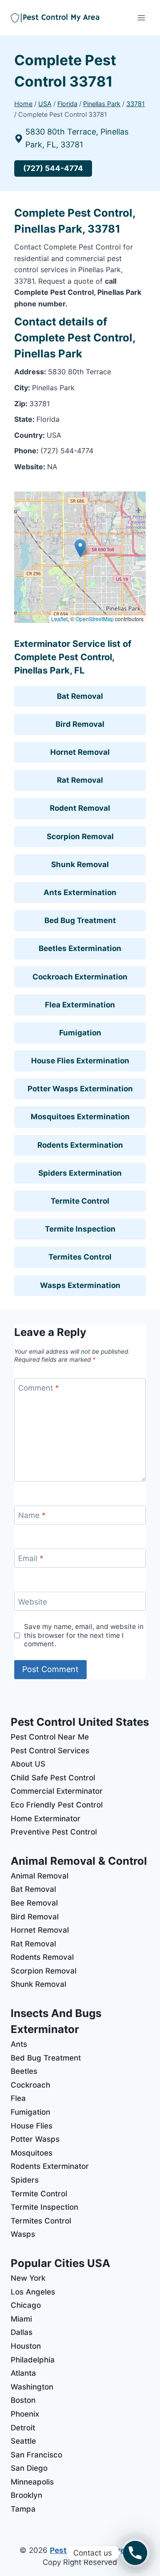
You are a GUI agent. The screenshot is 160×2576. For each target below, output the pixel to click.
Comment (39, 1388)
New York (28, 2278)
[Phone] (135, 2553)
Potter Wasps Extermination (80, 1089)
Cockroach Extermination (80, 977)
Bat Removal (80, 696)
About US (28, 1764)
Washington (32, 2387)
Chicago (26, 2305)
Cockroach (30, 2085)
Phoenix (25, 2414)
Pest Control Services (50, 1751)
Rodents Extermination (80, 1145)
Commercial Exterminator (57, 1791)
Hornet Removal (80, 752)
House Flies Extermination (80, 1061)
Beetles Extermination (80, 948)
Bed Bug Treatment (80, 920)
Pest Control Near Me (50, 1737)
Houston (26, 2346)
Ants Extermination (80, 892)
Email (31, 1558)
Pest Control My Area (90, 2550)
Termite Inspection (80, 1229)
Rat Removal (80, 780)
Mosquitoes (32, 2153)
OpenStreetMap (95, 619)
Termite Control (80, 1201)
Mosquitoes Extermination (80, 1117)
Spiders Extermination (80, 1173)
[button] (80, 548)
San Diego (29, 2468)
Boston (23, 2400)
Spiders (25, 2180)
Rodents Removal (42, 1957)
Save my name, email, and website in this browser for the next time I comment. (84, 1635)
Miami (21, 2319)
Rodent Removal (80, 808)
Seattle (23, 2441)
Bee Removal (34, 1903)
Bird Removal (80, 724)
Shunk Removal (80, 864)
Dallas (22, 2332)
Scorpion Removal (80, 836)
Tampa (23, 2509)
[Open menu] (141, 18)
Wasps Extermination (80, 1285)
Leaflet (59, 619)
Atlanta (23, 2373)
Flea (18, 2098)
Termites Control (80, 1257)
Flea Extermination (80, 1005)
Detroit (23, 2428)
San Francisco (36, 2455)
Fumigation (80, 1033)
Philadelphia (33, 2360)
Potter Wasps (35, 2139)
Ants (19, 2044)
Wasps (23, 2234)
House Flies (32, 2126)
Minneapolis (32, 2482)
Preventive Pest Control (54, 1832)
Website (33, 1601)
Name (32, 1515)
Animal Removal (40, 1876)
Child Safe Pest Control (53, 1778)
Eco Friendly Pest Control (57, 1805)
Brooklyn (26, 2495)
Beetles (24, 2071)
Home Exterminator (46, 1819)
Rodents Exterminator (50, 2166)
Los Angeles (33, 2292)
